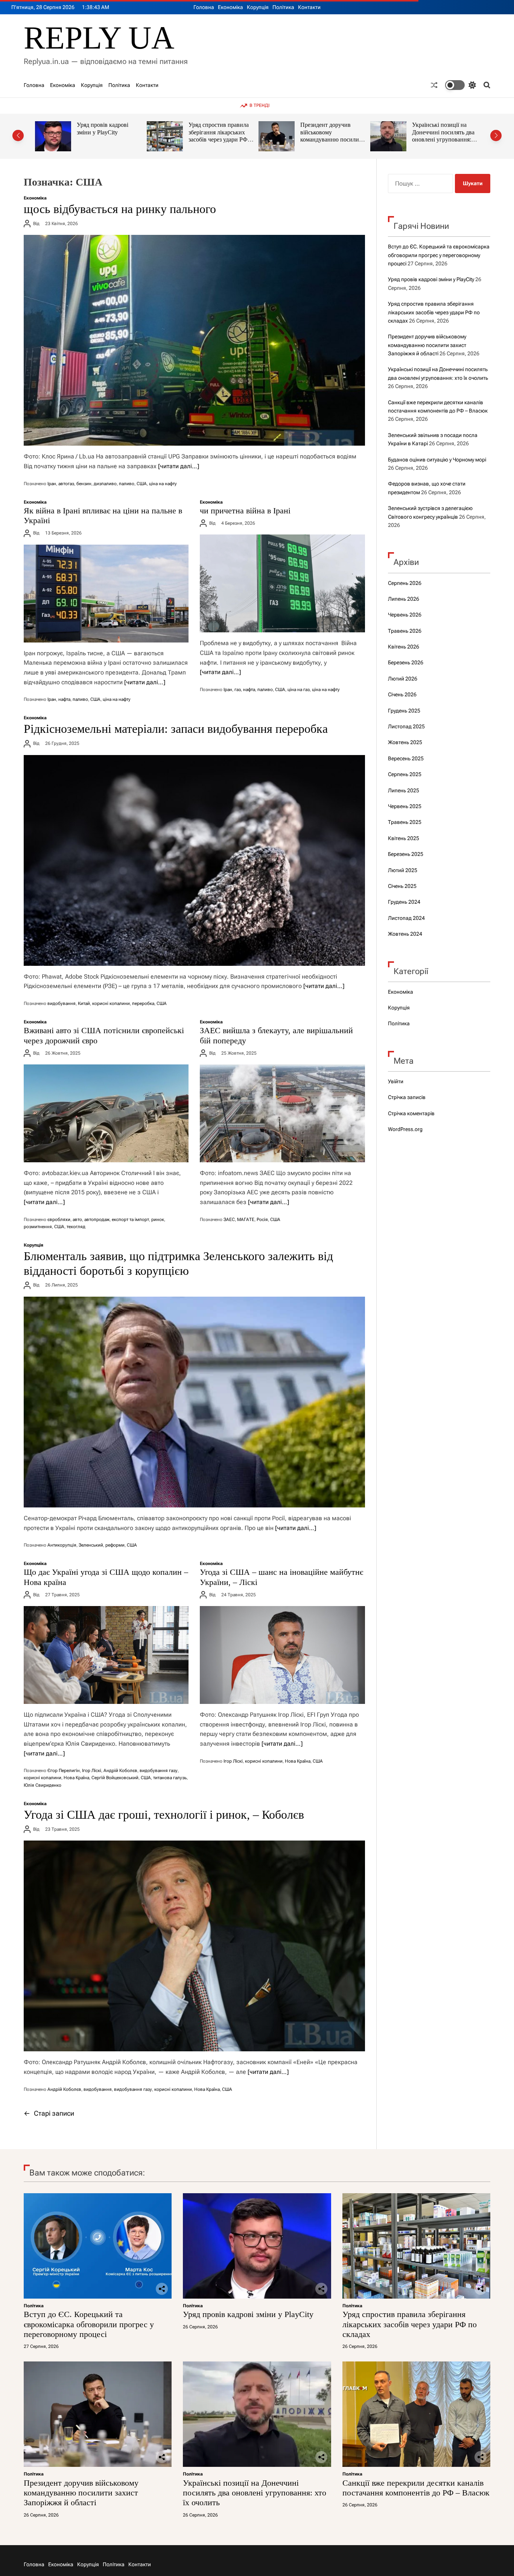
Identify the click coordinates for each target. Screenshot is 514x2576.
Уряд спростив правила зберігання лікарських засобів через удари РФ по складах (107, 136)
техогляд (76, 1227)
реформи (115, 1545)
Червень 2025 (405, 806)
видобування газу (159, 1771)
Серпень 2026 (405, 583)
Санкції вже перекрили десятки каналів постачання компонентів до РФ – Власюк (443, 136)
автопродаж (97, 1219)
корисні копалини (111, 1003)
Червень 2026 (405, 615)
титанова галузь (170, 1778)
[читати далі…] (179, 466)
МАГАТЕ (246, 1219)
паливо (127, 484)
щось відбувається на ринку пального (120, 209)
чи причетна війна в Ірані (245, 511)
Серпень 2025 (405, 774)
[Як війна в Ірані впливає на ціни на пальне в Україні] (106, 594)
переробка (143, 1003)
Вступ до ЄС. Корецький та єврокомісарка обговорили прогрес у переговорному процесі (439, 255)
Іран (52, 484)
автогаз (66, 484)
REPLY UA (99, 38)
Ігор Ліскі (92, 1771)
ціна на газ (299, 690)
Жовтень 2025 (405, 742)
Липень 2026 (404, 599)
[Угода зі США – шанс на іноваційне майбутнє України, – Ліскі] (282, 1655)
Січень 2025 (402, 886)
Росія (262, 1219)
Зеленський (91, 1545)
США (142, 484)
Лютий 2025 (403, 870)
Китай (84, 1003)
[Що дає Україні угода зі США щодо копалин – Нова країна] (106, 1655)
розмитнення (38, 1227)
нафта (64, 699)
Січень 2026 (402, 694)
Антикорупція (62, 1545)
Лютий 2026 (403, 679)
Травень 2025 (405, 822)
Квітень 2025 (404, 838)
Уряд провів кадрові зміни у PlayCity (431, 279)
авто (77, 1219)
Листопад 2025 (406, 726)
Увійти (396, 1081)
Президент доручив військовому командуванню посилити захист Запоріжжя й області (221, 140)
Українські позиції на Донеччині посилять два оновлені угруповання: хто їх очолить (332, 136)
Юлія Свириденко (43, 1785)
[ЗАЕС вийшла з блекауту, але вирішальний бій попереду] (282, 1113)
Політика (283, 7)
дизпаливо (105, 484)
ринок (158, 1219)
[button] (18, 135)
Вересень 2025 (406, 758)
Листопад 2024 (406, 918)
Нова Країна (76, 1778)
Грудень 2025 (404, 711)
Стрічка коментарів (411, 1113)
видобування (62, 1003)
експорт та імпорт (130, 1219)
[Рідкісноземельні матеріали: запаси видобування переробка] (194, 860)
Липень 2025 (404, 790)
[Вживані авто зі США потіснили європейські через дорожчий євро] (106, 1113)
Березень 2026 (406, 662)
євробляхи (59, 1219)
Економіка (230, 7)
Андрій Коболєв (120, 1771)
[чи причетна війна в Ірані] (282, 583)
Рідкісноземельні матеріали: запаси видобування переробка (176, 729)
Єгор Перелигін (64, 1771)
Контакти (309, 7)
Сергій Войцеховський (115, 1778)
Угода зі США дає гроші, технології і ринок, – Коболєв (164, 1815)
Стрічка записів (407, 1097)
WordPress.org (405, 1129)
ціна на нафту (163, 484)
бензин (84, 484)
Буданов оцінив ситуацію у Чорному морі (437, 460)
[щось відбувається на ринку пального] (194, 340)
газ (238, 690)
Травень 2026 (405, 631)
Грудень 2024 (404, 902)
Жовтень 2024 (405, 934)
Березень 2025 (406, 854)
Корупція (258, 7)
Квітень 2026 (404, 647)
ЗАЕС (229, 1219)
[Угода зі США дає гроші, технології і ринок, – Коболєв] (194, 1946)
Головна (204, 7)
